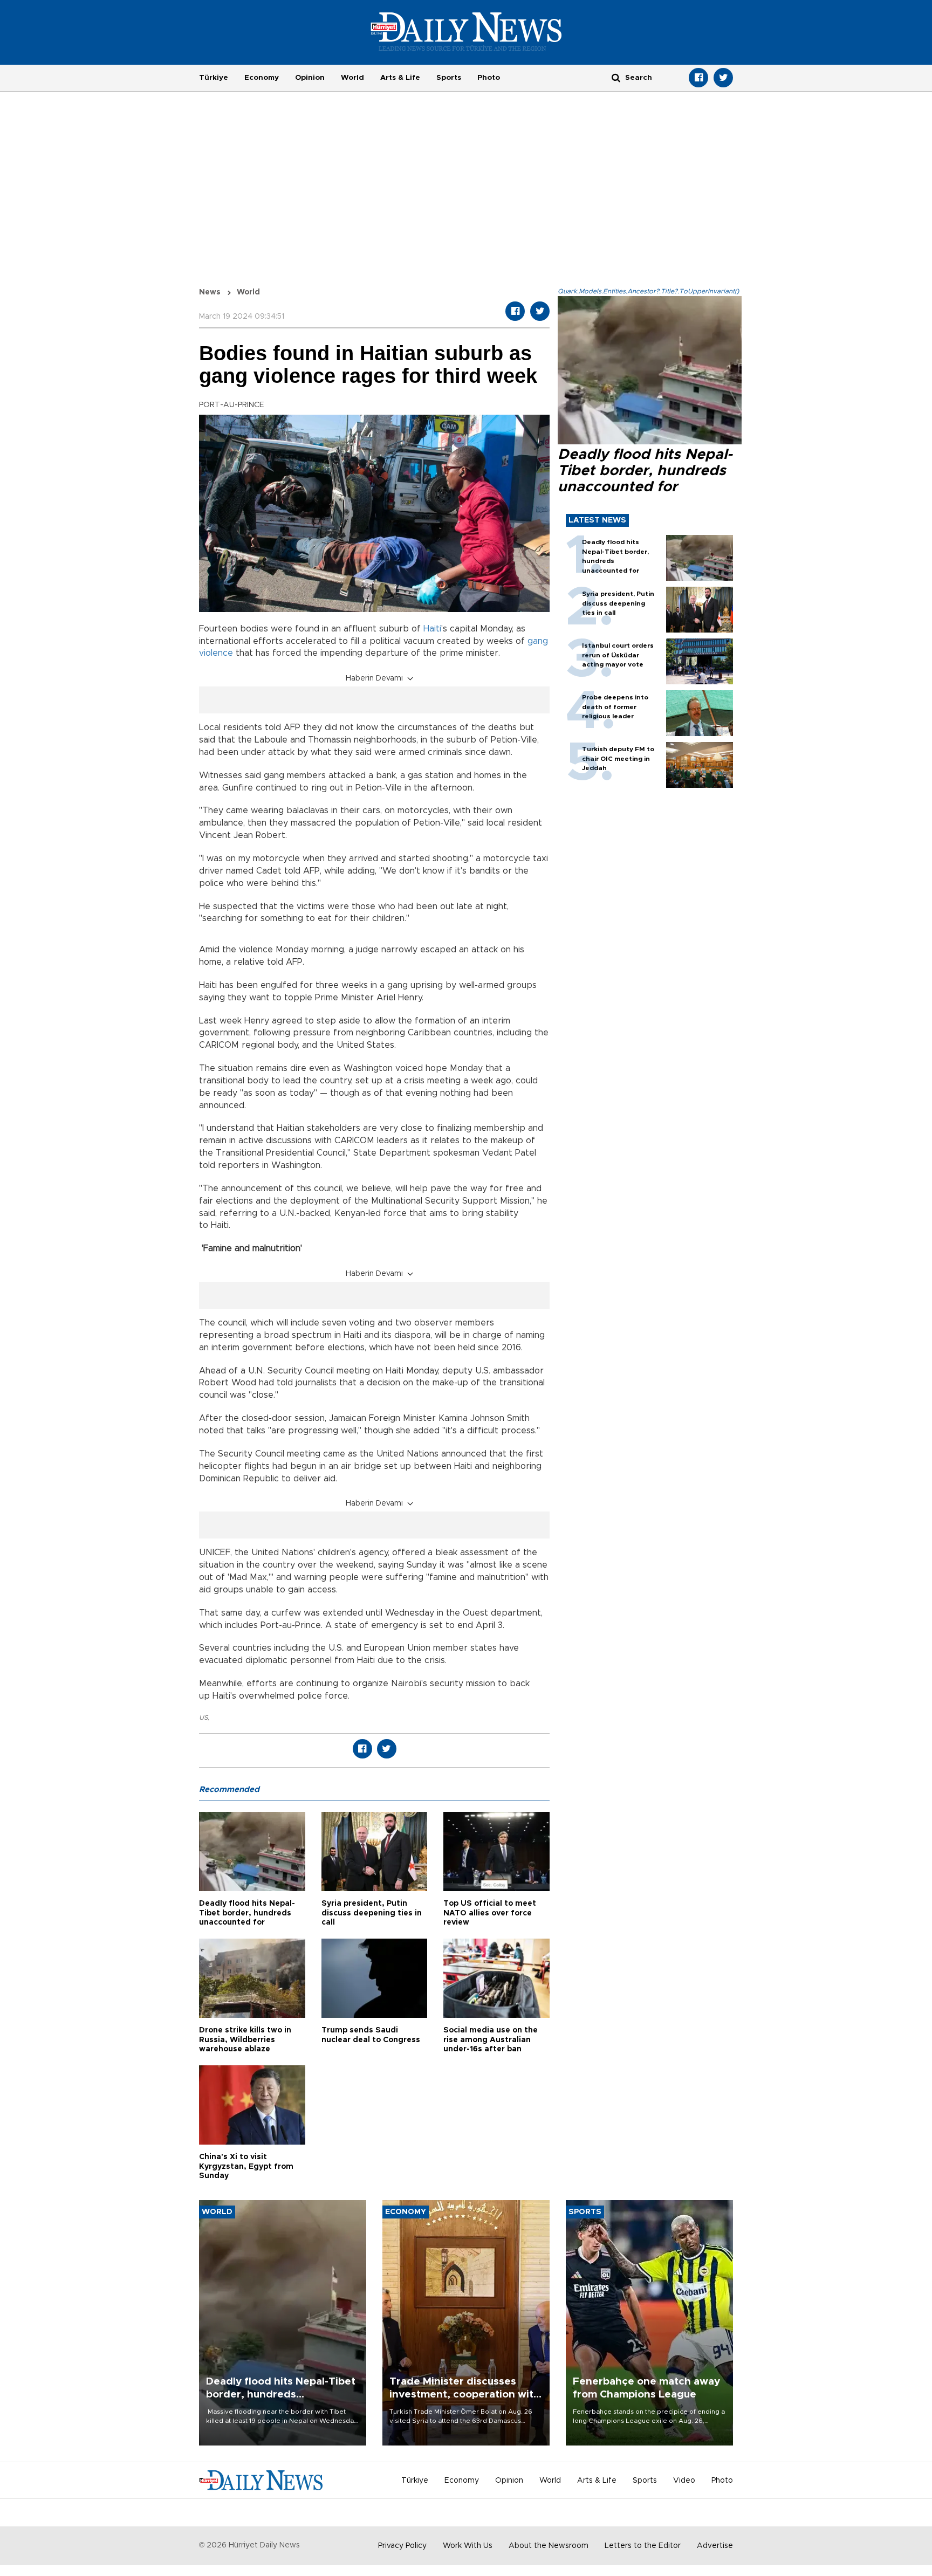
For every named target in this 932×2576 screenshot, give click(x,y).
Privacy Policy (402, 2546)
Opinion (310, 78)
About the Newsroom (549, 2546)
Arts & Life (400, 78)
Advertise (715, 2546)
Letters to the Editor (643, 2546)
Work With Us (468, 2546)
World (352, 78)
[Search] (616, 77)
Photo (489, 78)
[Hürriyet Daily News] (466, 31)
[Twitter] (723, 78)
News (210, 292)
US (203, 1718)
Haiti (432, 629)
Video (684, 2481)
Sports (449, 78)
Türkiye (214, 78)
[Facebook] (698, 78)
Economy (262, 78)
